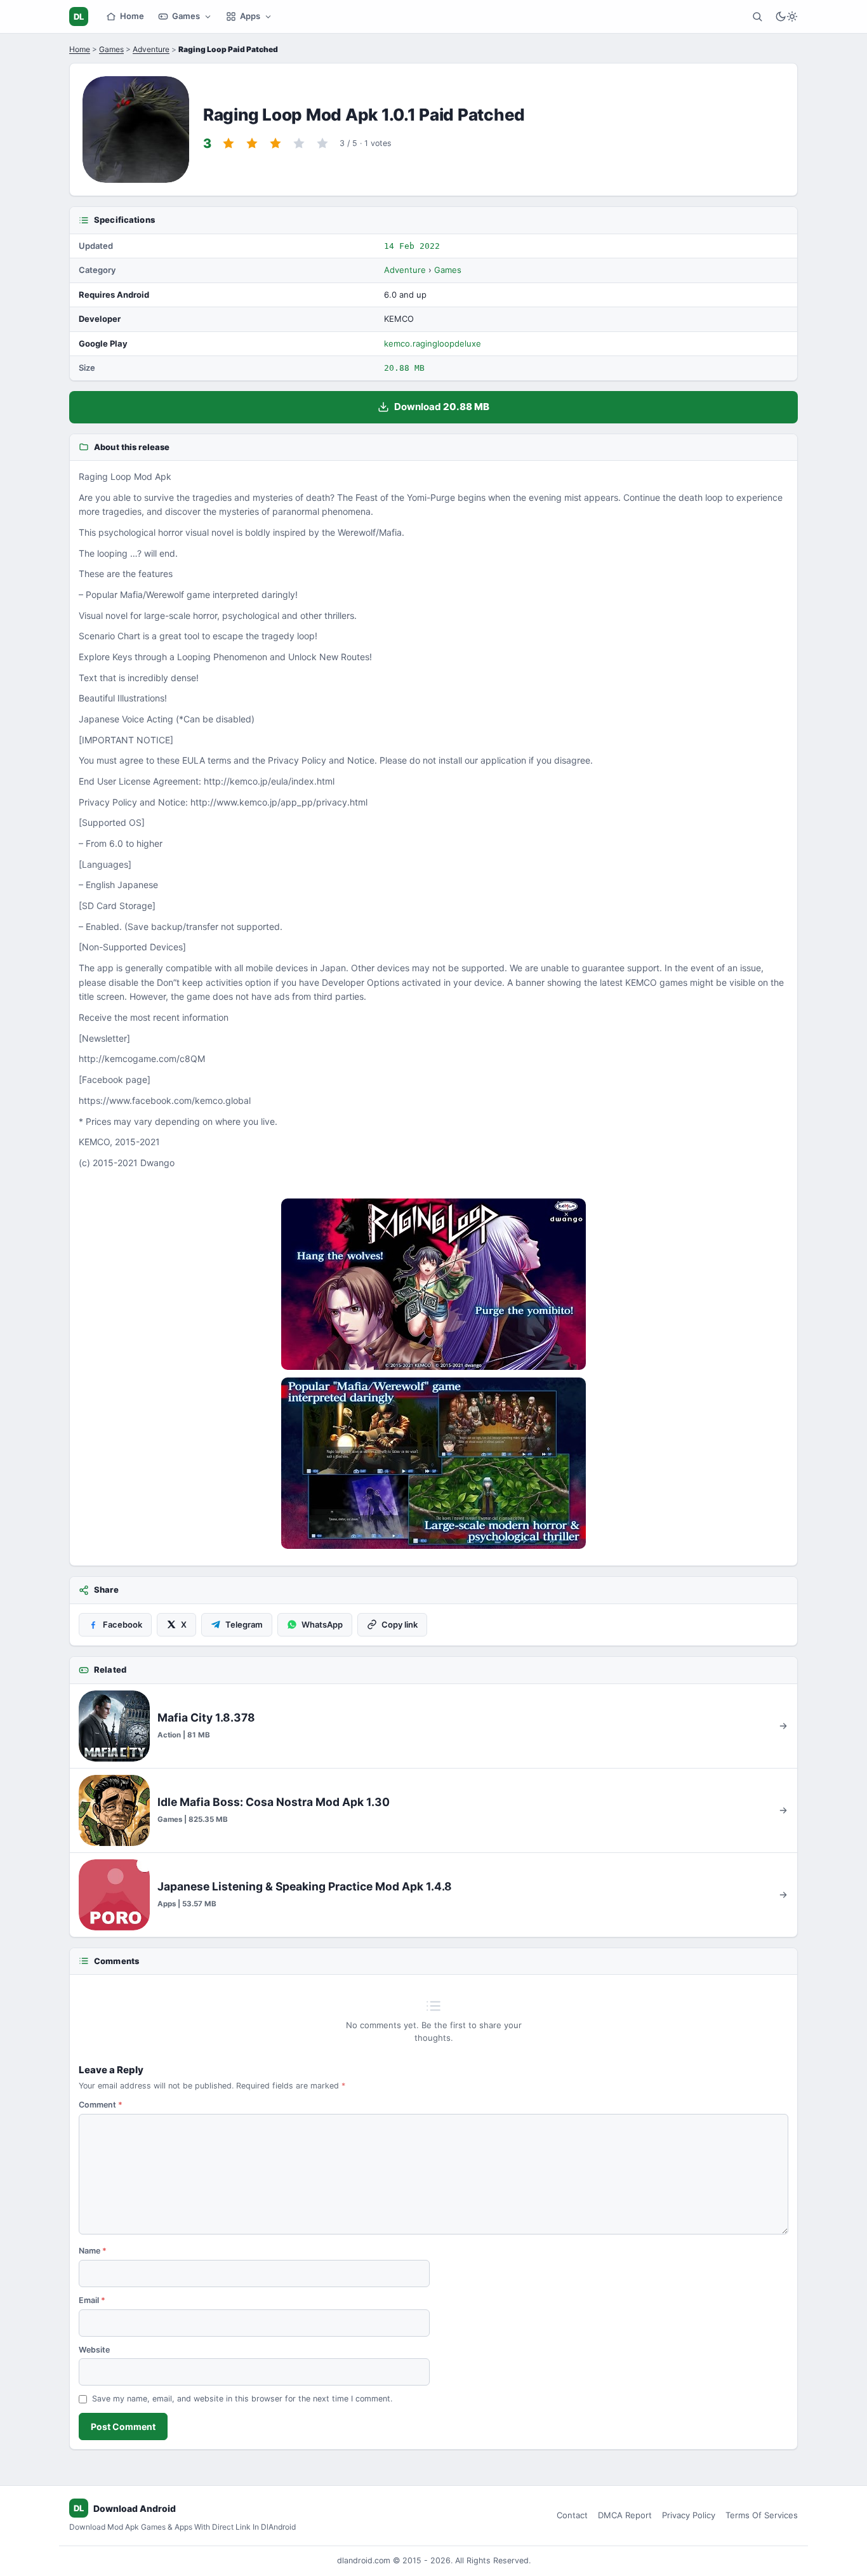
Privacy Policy (689, 2515)
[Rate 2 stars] (252, 143)
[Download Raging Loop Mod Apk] (433, 1463)
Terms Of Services (762, 2515)
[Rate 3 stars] (275, 143)
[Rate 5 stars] (322, 143)
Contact (572, 2515)
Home (132, 16)
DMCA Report (625, 2515)
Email (92, 2300)
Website (94, 2350)
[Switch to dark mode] (786, 17)
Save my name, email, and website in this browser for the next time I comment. (242, 2399)
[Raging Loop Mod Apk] (433, 1284)
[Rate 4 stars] (299, 143)
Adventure (151, 49)
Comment (101, 2105)
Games (186, 16)
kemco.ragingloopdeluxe (433, 343)
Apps (250, 16)
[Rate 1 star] (228, 143)
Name (93, 2251)
